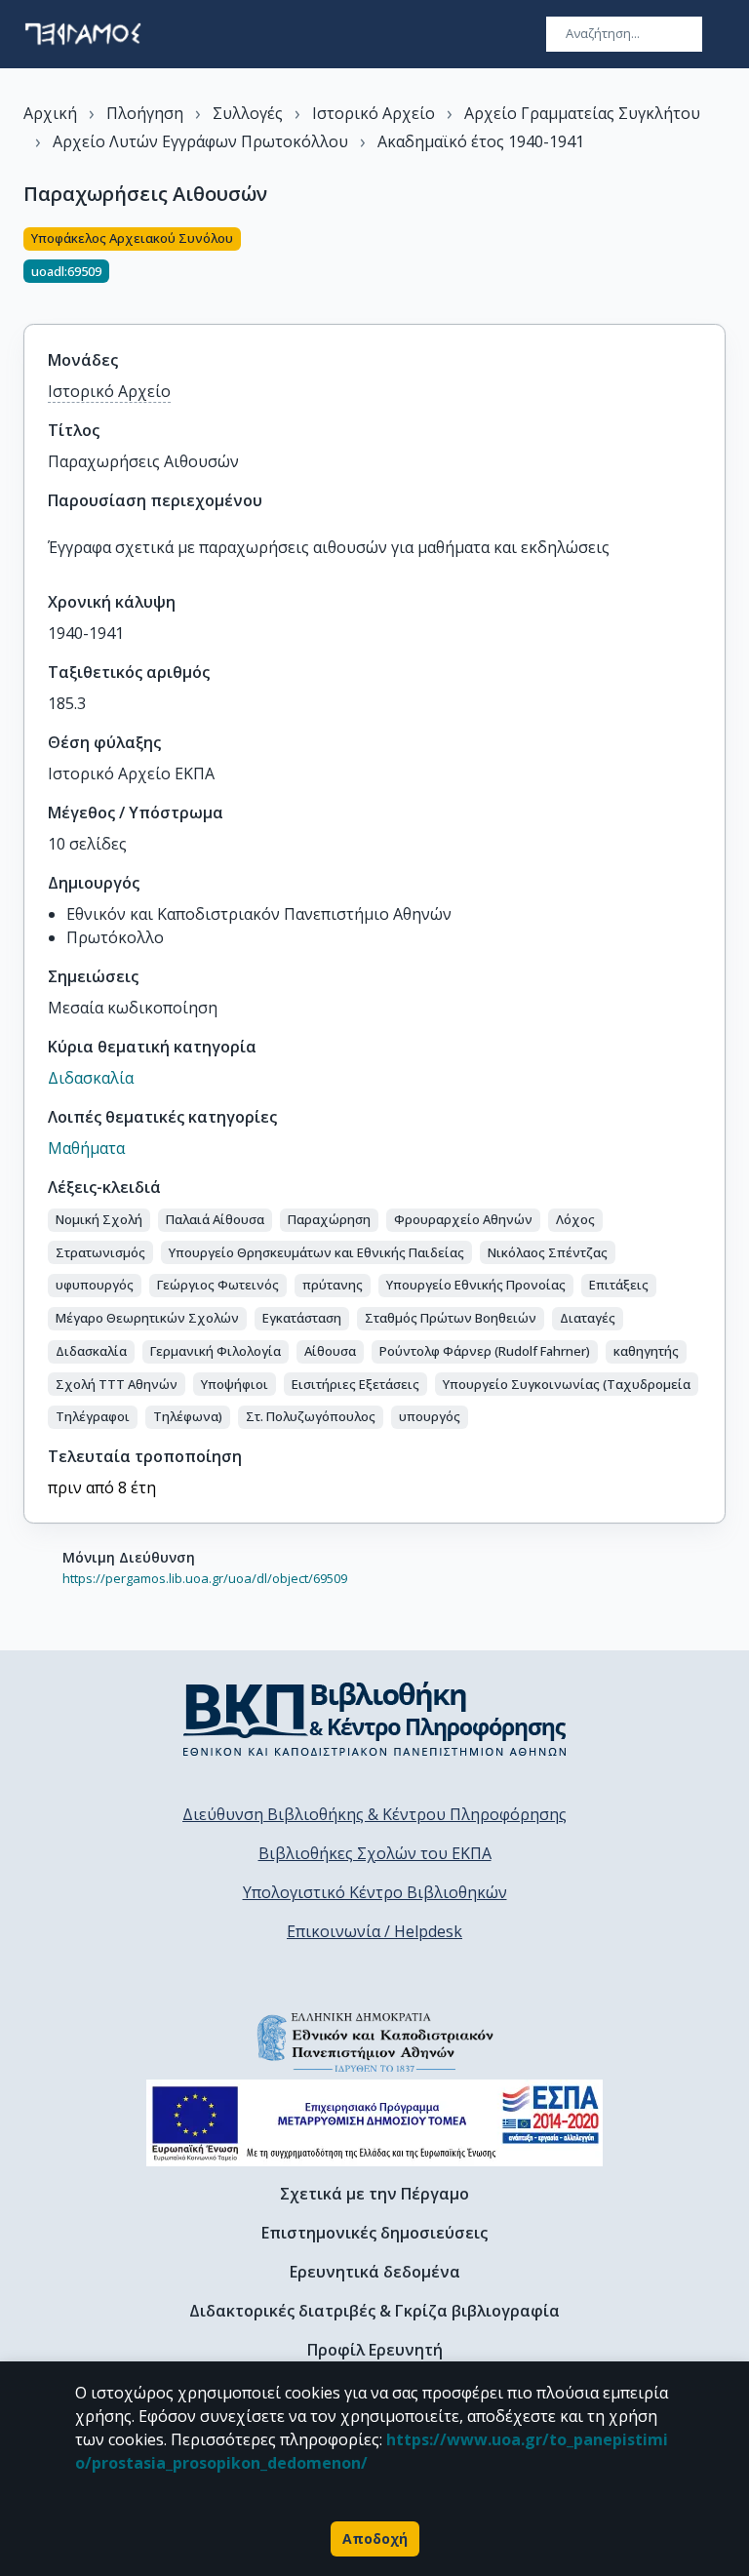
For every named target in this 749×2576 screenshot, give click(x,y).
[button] (99, 1220)
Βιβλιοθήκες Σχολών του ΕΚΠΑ (375, 1853)
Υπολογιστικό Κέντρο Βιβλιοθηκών (375, 1892)
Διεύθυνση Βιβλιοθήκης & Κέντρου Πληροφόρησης (374, 1814)
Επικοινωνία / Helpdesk (374, 1931)
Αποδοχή (375, 2538)
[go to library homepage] (375, 1719)
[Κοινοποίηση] (718, 264)
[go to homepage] (83, 34)
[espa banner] (374, 2123)
